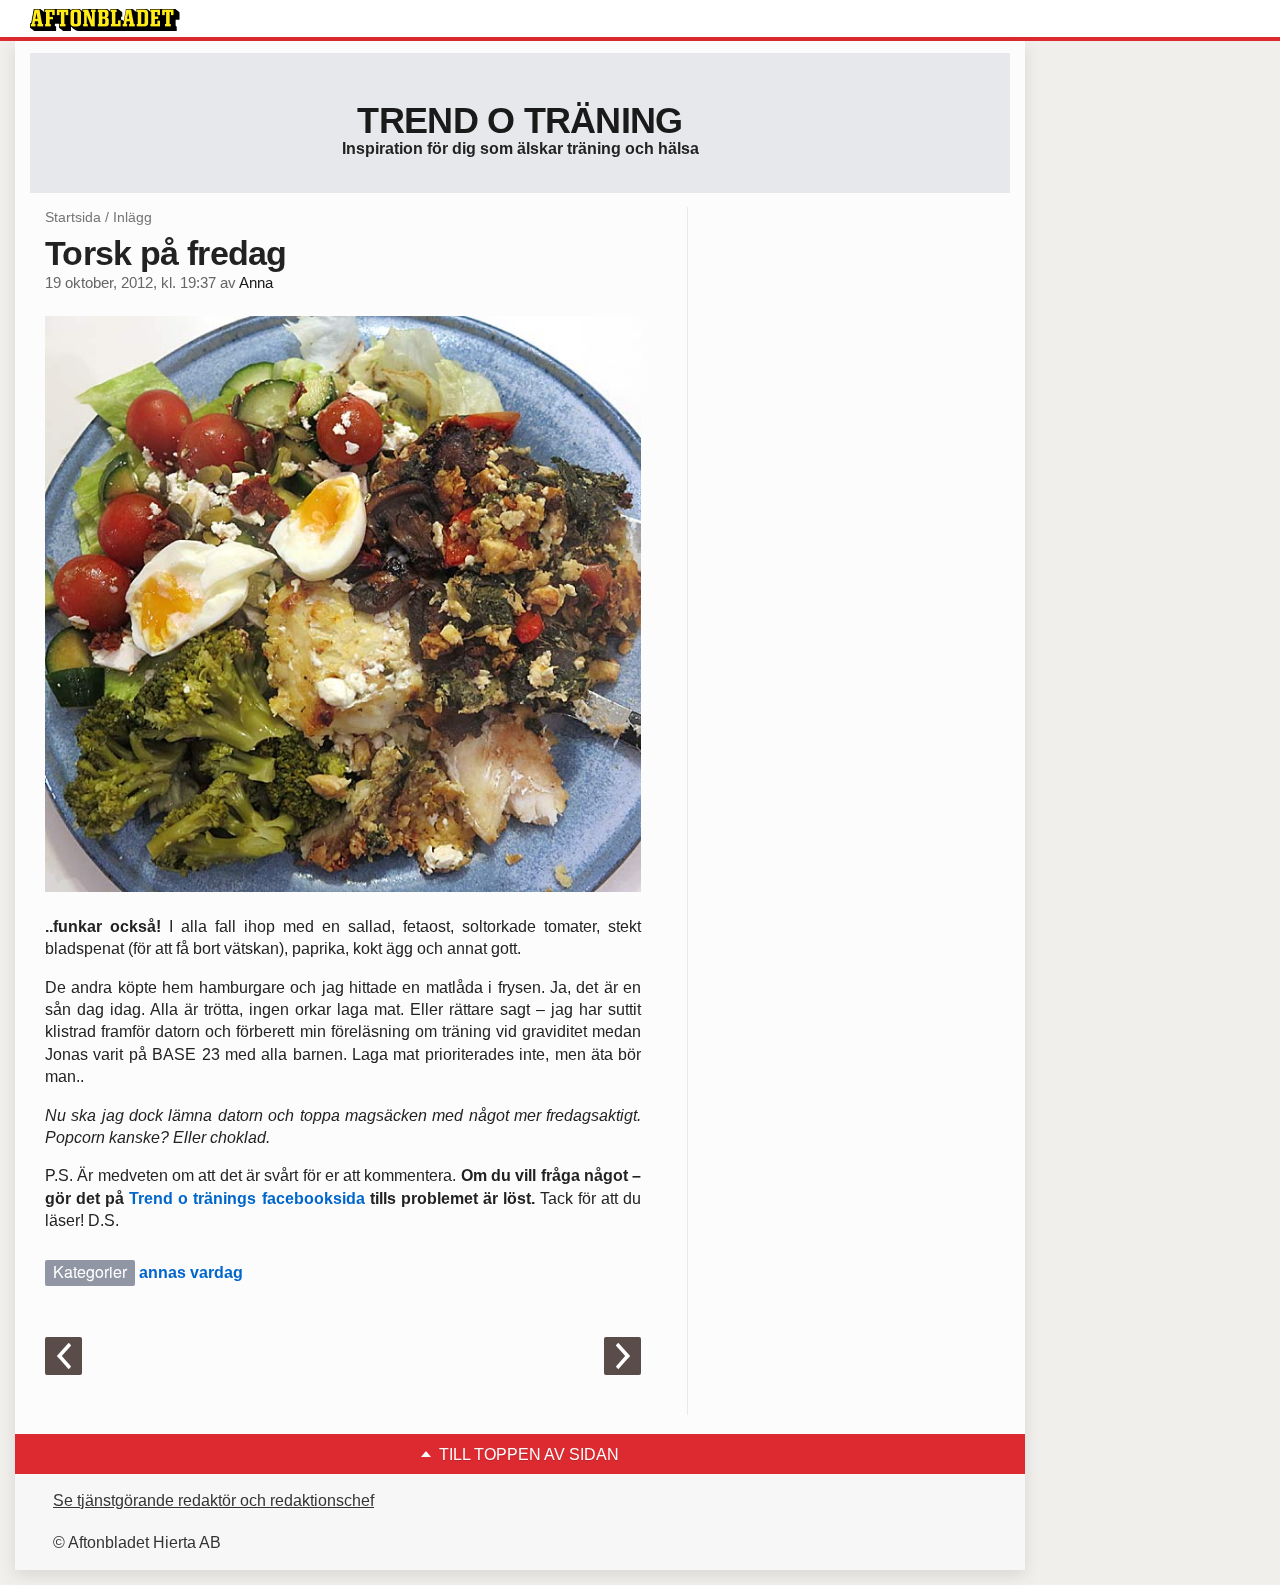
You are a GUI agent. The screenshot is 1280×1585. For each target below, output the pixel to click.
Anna (256, 283)
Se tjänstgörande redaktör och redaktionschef (213, 1500)
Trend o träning (519, 120)
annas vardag (191, 1272)
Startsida (73, 217)
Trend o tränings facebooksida (246, 1198)
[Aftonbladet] (105, 20)
